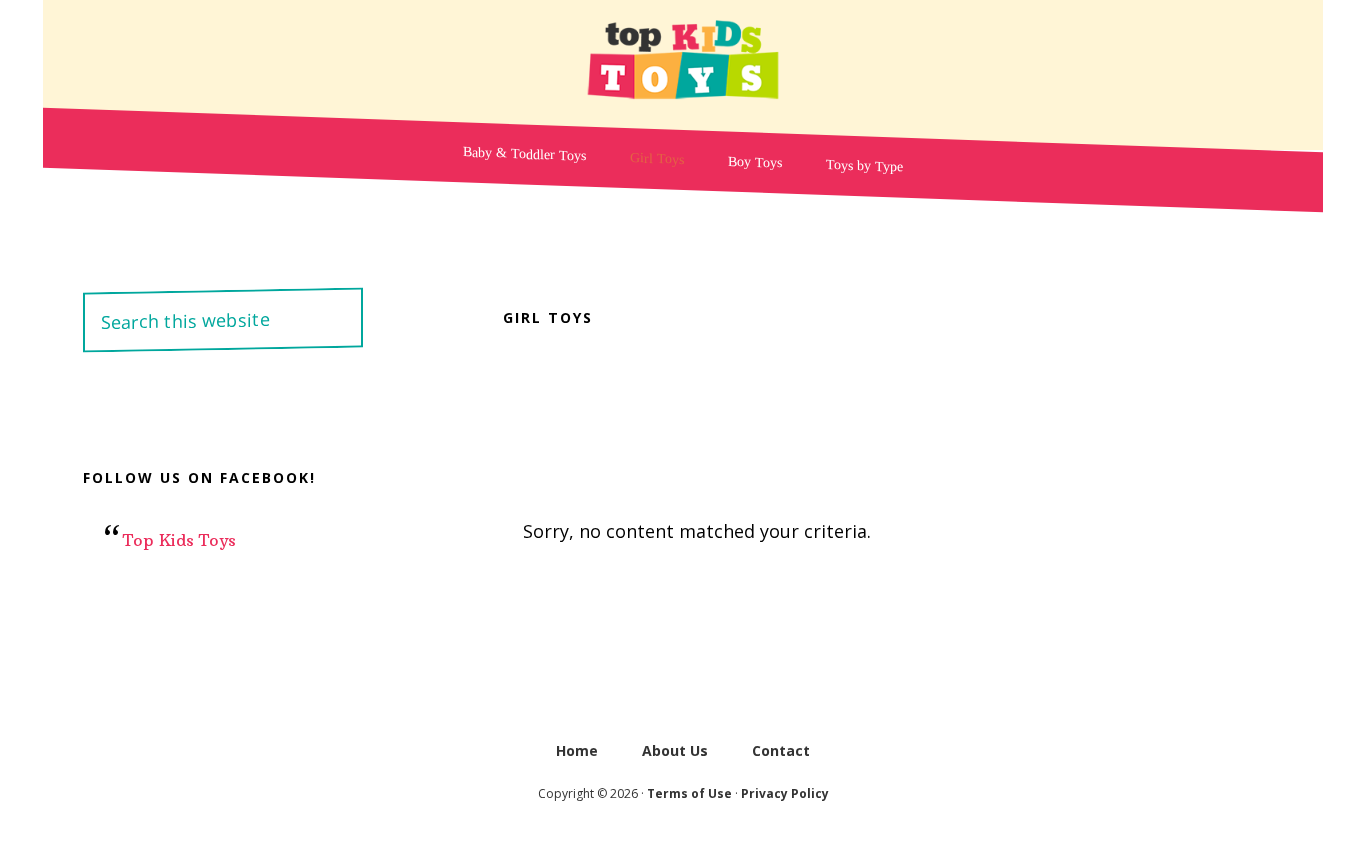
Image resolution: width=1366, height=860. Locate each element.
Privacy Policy (785, 793)
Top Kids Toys (683, 60)
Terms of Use (689, 793)
